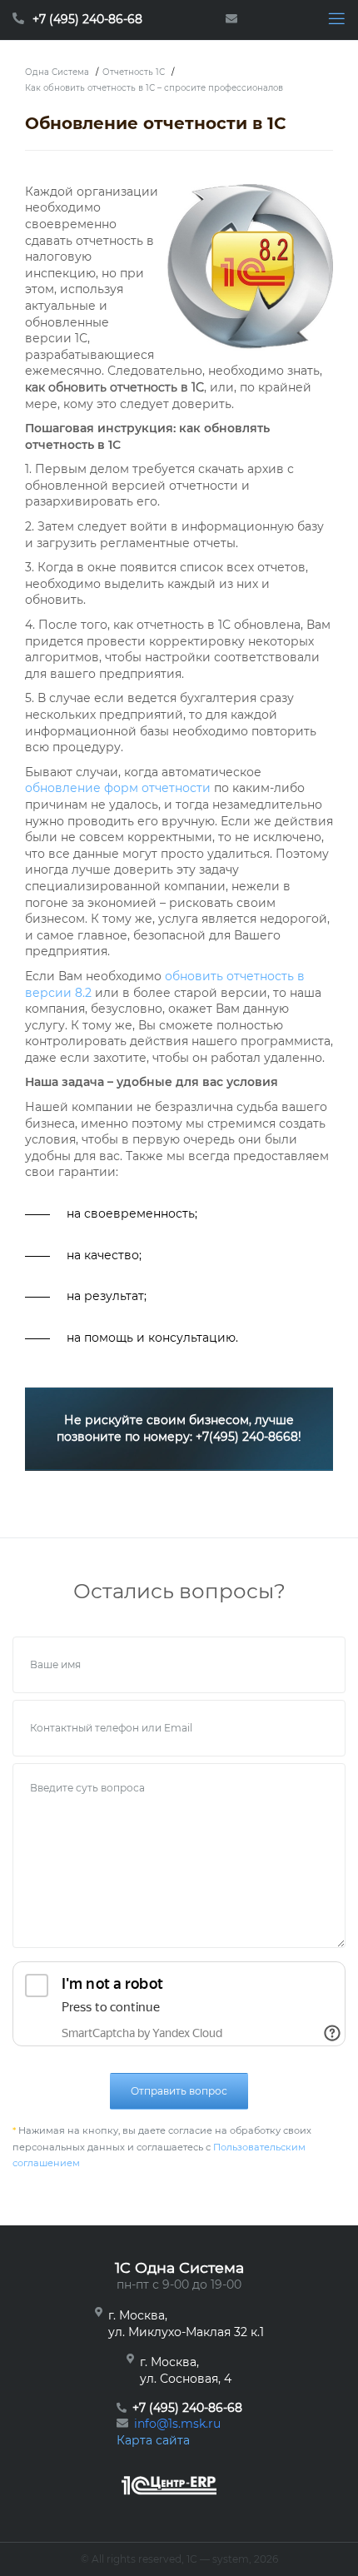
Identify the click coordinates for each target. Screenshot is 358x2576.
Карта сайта (153, 2440)
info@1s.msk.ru (177, 2424)
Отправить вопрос (179, 2091)
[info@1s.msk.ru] (236, 20)
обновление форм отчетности (118, 788)
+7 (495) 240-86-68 (87, 19)
